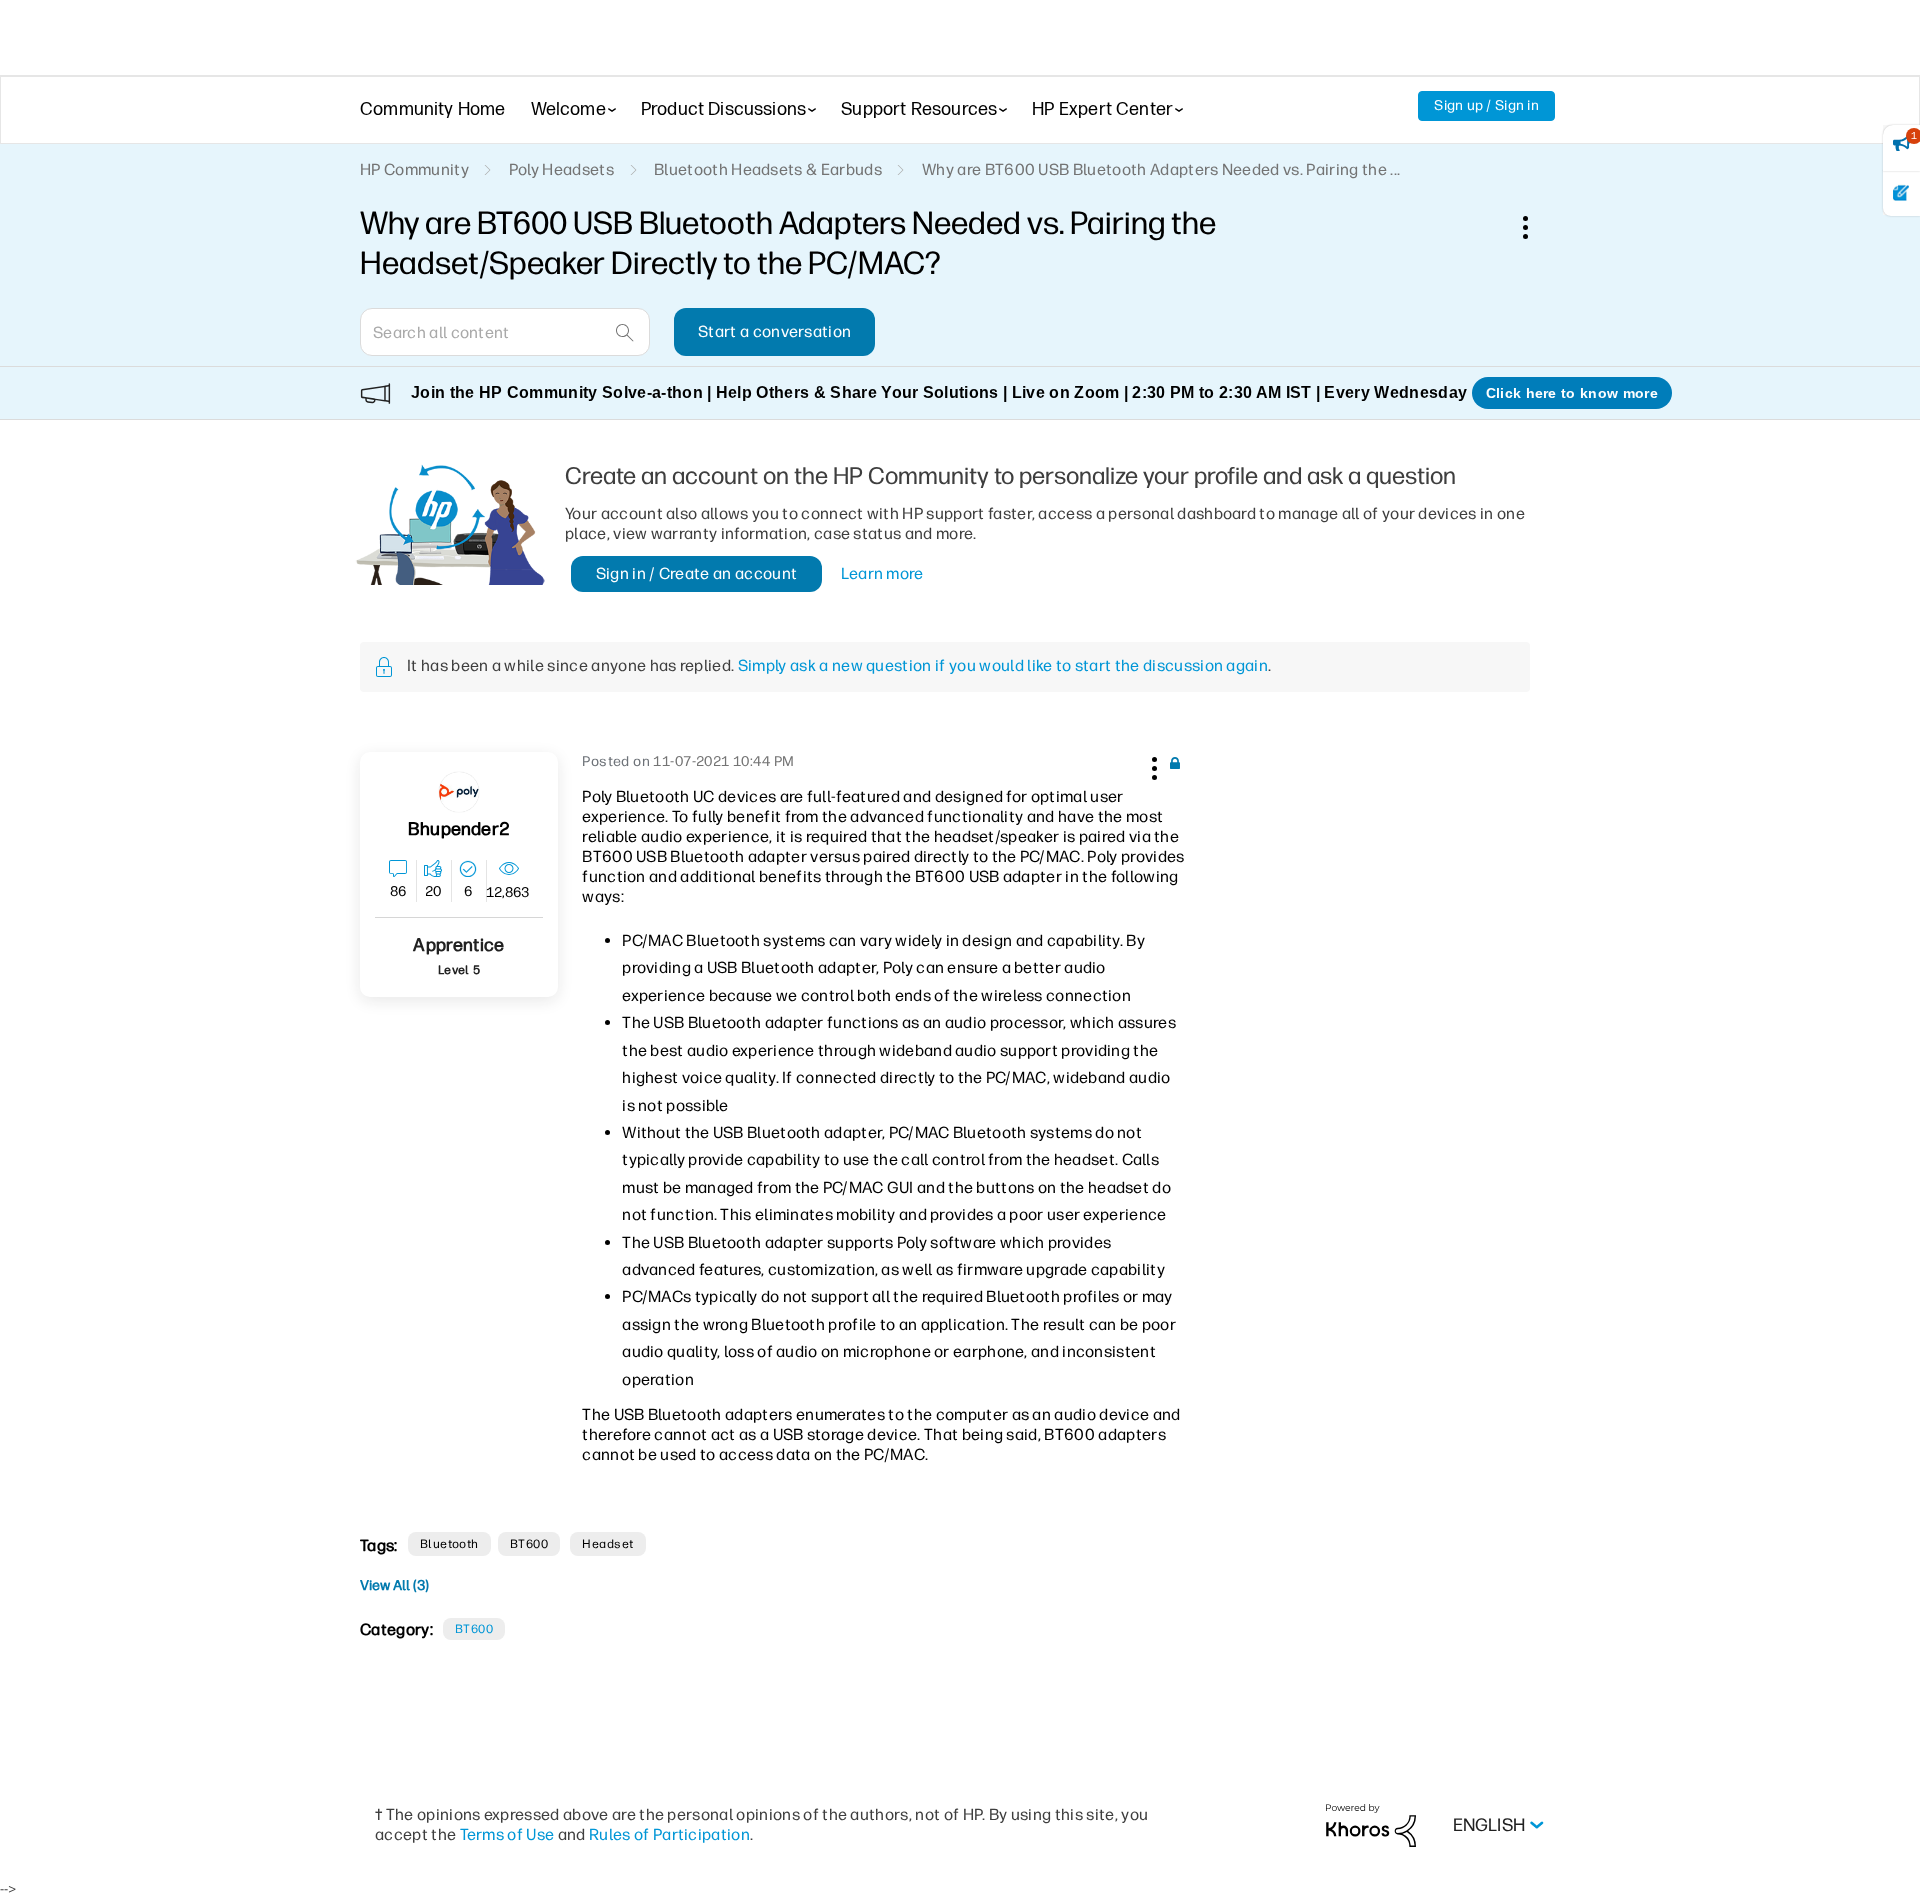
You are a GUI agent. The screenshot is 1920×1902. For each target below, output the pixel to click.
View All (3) (394, 1585)
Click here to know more (1572, 393)
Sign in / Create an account (697, 573)
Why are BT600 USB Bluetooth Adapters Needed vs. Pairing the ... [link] (1161, 169)
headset (607, 1544)
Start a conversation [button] (774, 331)
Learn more (882, 573)
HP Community (414, 169)
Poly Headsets (561, 169)
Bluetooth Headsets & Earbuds (768, 169)
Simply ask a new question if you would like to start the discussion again (1003, 665)
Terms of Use (507, 1834)
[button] (1152, 765)
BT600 (529, 1544)
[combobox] (505, 332)
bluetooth (449, 1544)
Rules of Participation (669, 1834)
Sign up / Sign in (1486, 105)
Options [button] (1536, 227)
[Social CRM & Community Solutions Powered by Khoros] (1371, 1824)
